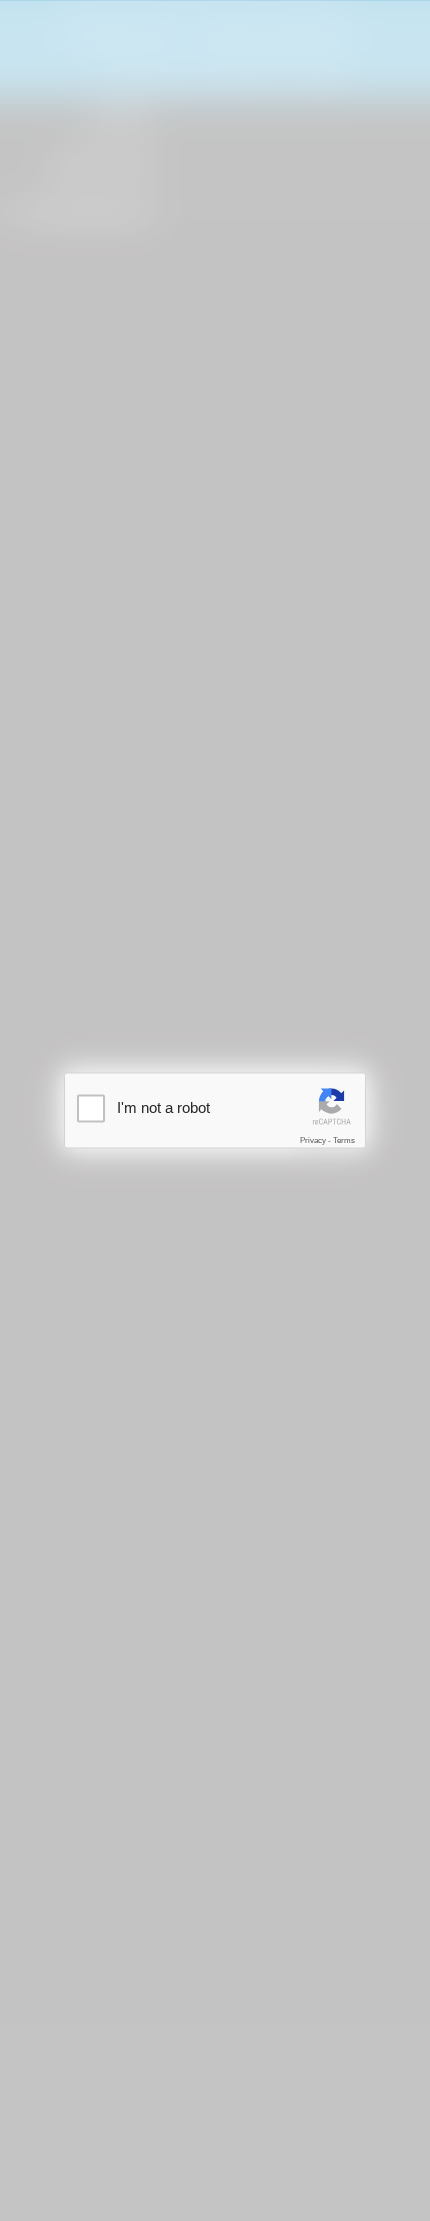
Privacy (313, 1140)
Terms (344, 1140)
